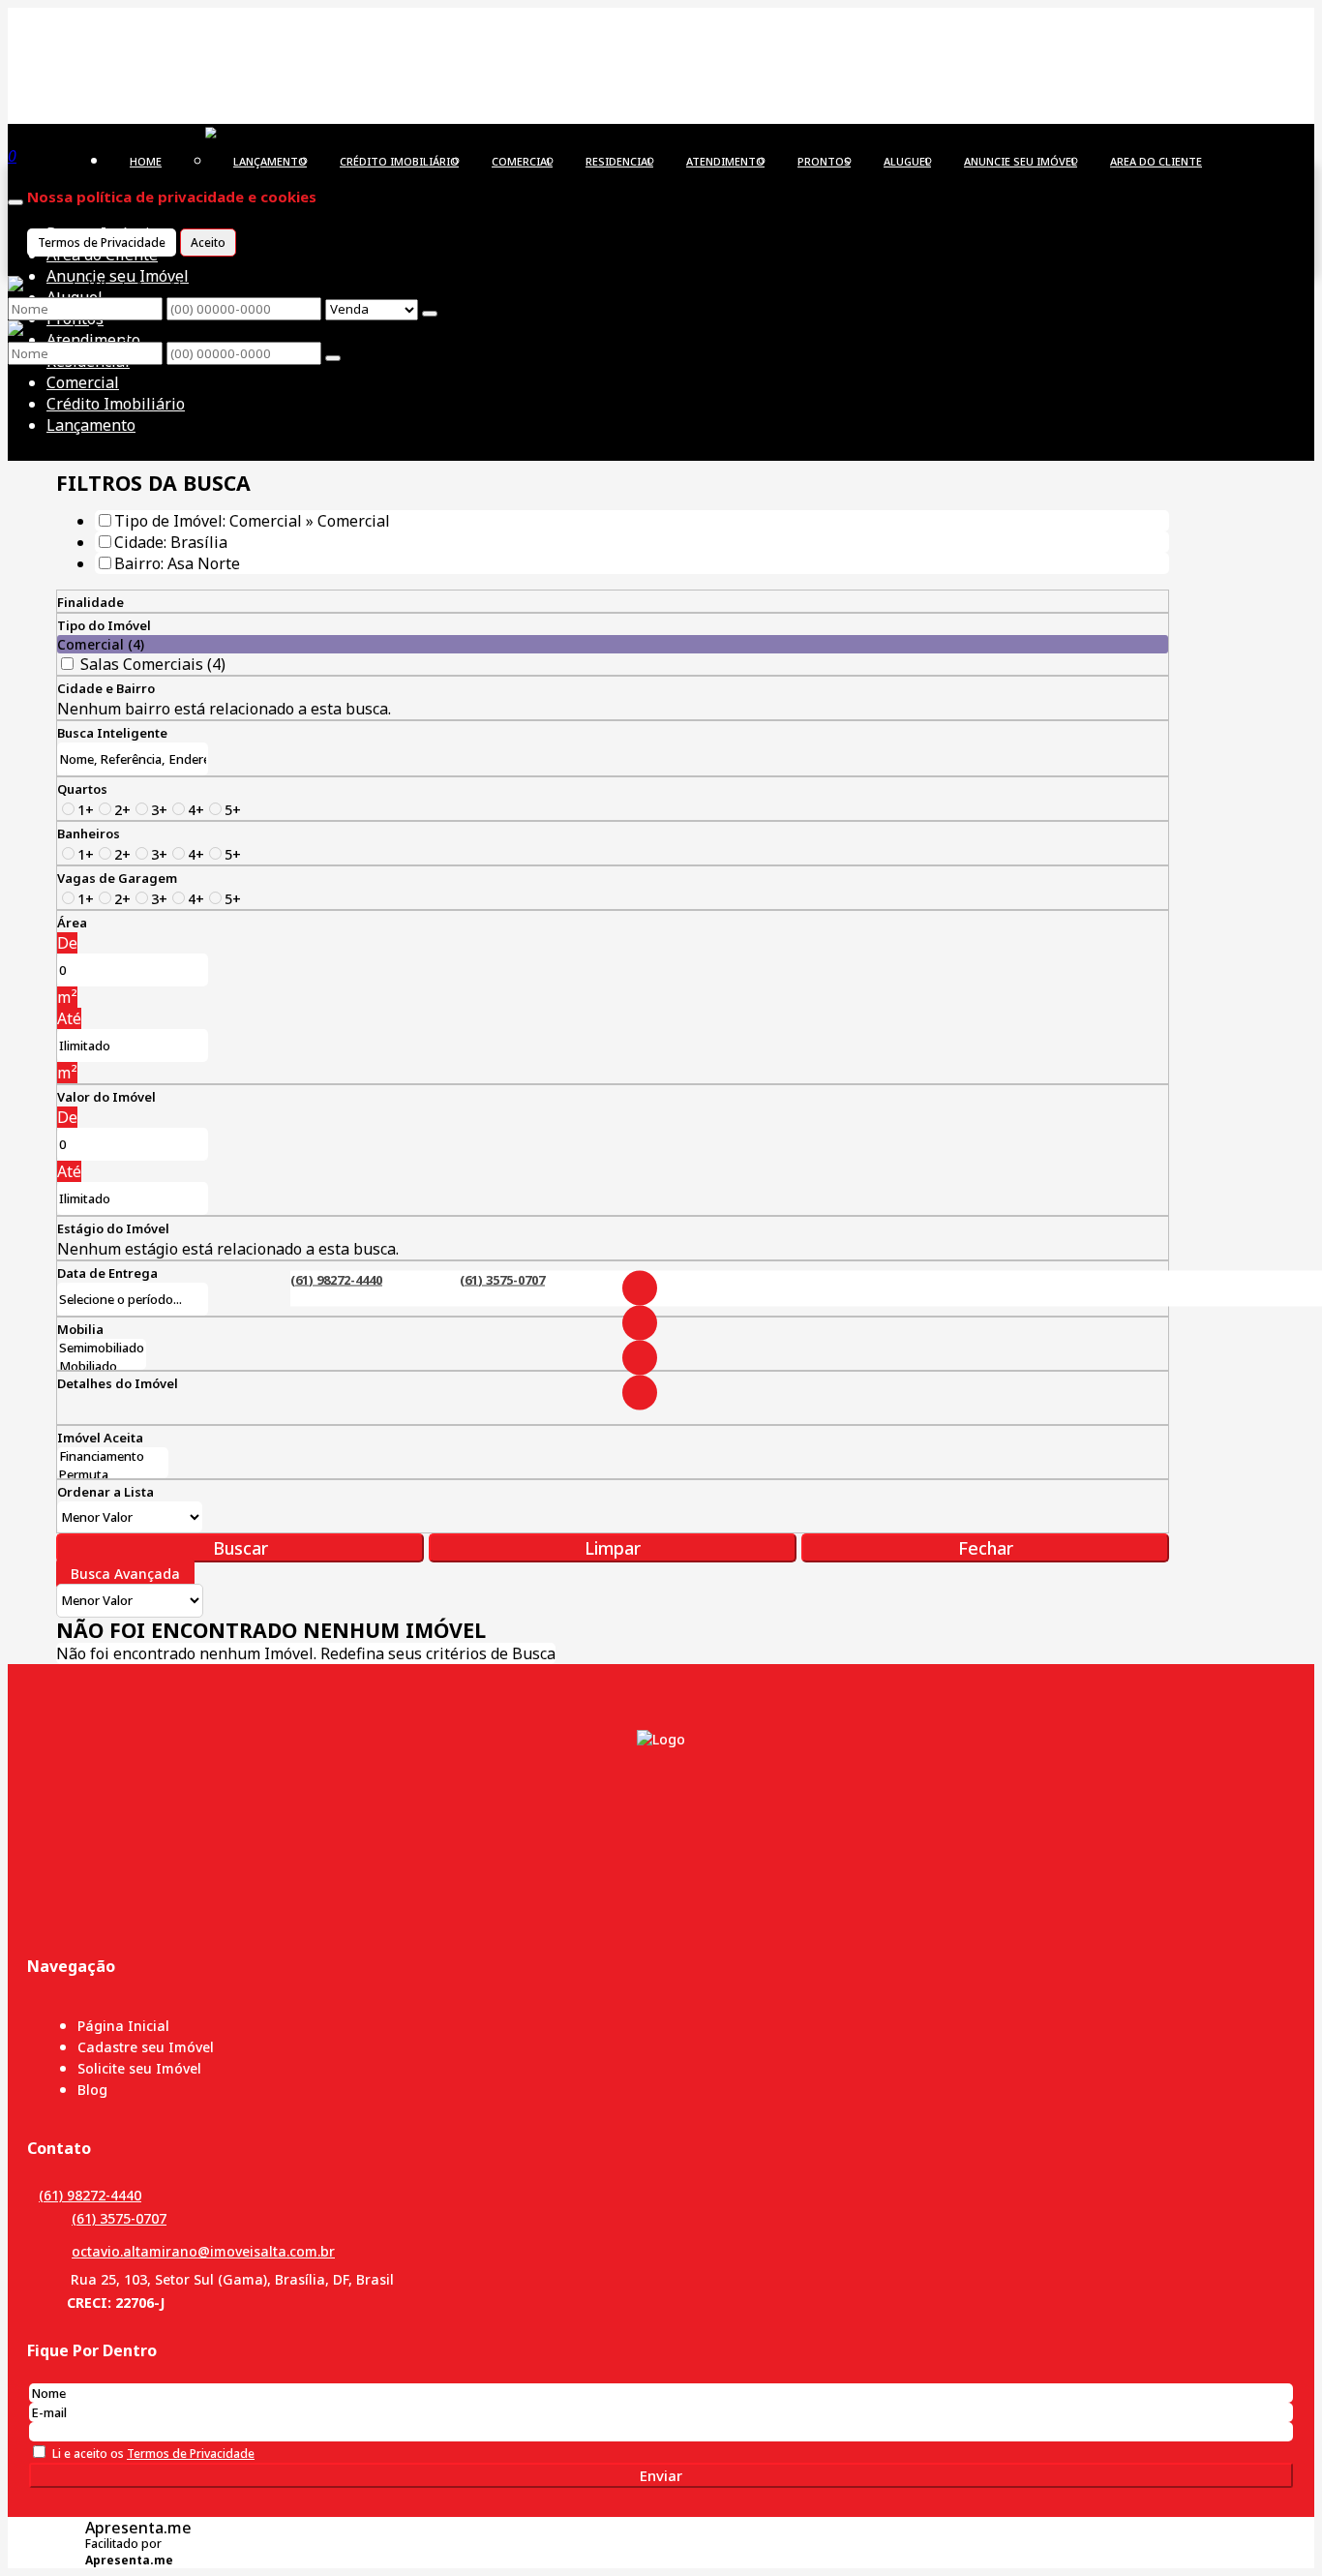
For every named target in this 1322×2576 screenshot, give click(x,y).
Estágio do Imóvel (113, 1228)
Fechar (986, 1548)
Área (72, 923)
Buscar (240, 1548)
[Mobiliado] (102, 1366)
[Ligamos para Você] (258, 134)
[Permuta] (113, 1475)
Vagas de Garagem (117, 878)
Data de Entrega (107, 1273)
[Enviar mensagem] (430, 314)
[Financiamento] (113, 1456)
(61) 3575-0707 (502, 1279)
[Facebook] (640, 1288)
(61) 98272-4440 (336, 1279)
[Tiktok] (640, 1392)
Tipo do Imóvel (104, 625)
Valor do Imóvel (106, 1097)
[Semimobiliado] (102, 1348)
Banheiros (89, 833)
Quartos (82, 789)
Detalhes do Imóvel (118, 1383)
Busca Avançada (125, 1574)
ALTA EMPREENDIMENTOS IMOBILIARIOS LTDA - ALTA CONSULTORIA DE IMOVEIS (382, 38)
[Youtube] (640, 1357)
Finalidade (90, 602)
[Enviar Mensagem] (333, 358)
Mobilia (80, 1329)
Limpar (613, 1548)
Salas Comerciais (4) (153, 664)
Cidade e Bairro (106, 688)
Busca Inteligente (112, 733)
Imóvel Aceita (100, 1438)
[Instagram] (640, 1322)
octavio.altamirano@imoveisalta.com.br (203, 2251)
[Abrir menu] (15, 197)
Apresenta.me (138, 2528)
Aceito (208, 242)
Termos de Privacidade (102, 242)
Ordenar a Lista (105, 1492)
